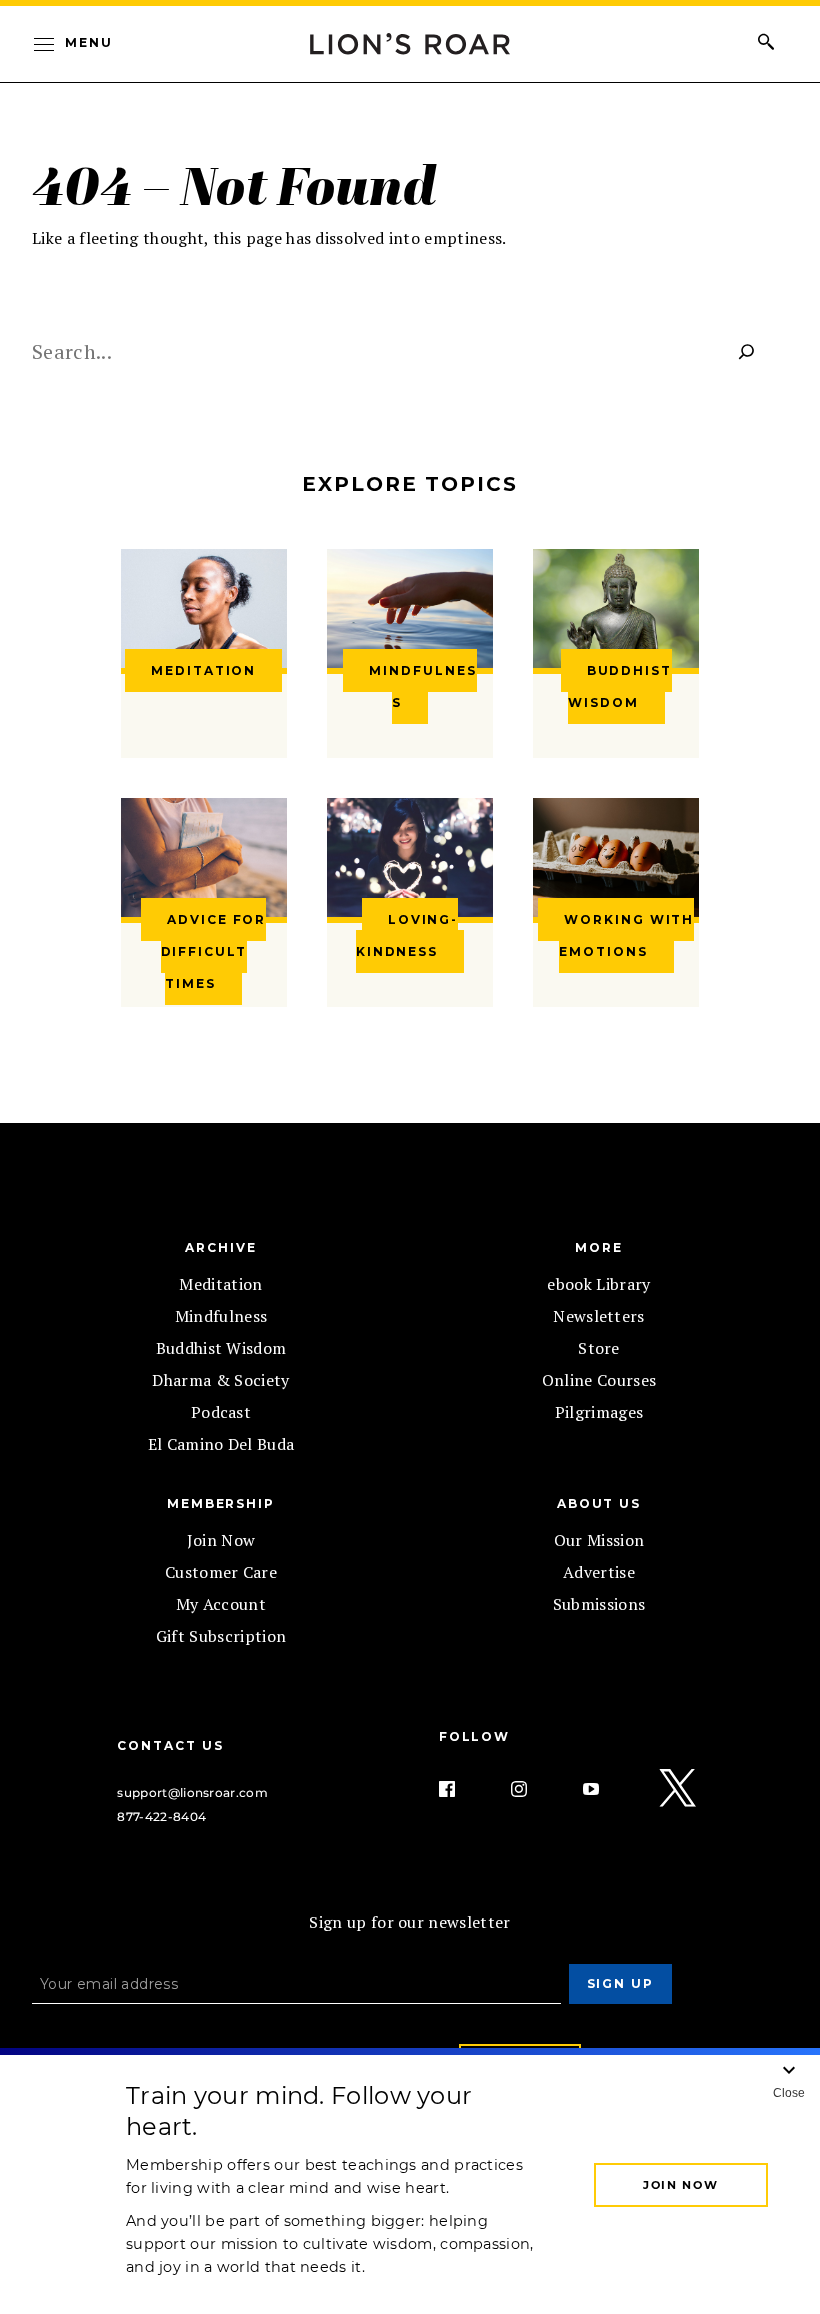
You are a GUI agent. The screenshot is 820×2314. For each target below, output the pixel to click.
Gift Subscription (221, 1636)
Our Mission (599, 1540)
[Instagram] (535, 1789)
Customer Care (221, 1572)
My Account (221, 1604)
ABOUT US (599, 1503)
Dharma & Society (220, 1380)
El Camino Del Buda (221, 1444)
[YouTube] (607, 1789)
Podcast (221, 1412)
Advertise (599, 1572)
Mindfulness (221, 1316)
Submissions (599, 1604)
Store (599, 1348)
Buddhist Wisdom (221, 1348)
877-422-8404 (161, 1816)
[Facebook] (463, 1789)
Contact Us (170, 1745)
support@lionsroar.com (192, 1792)
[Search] (747, 351)
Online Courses (599, 1380)
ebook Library (598, 1284)
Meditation (220, 1284)
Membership (221, 1503)
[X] (679, 1789)
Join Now (221, 1540)
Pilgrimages (599, 1412)
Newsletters (599, 1316)
